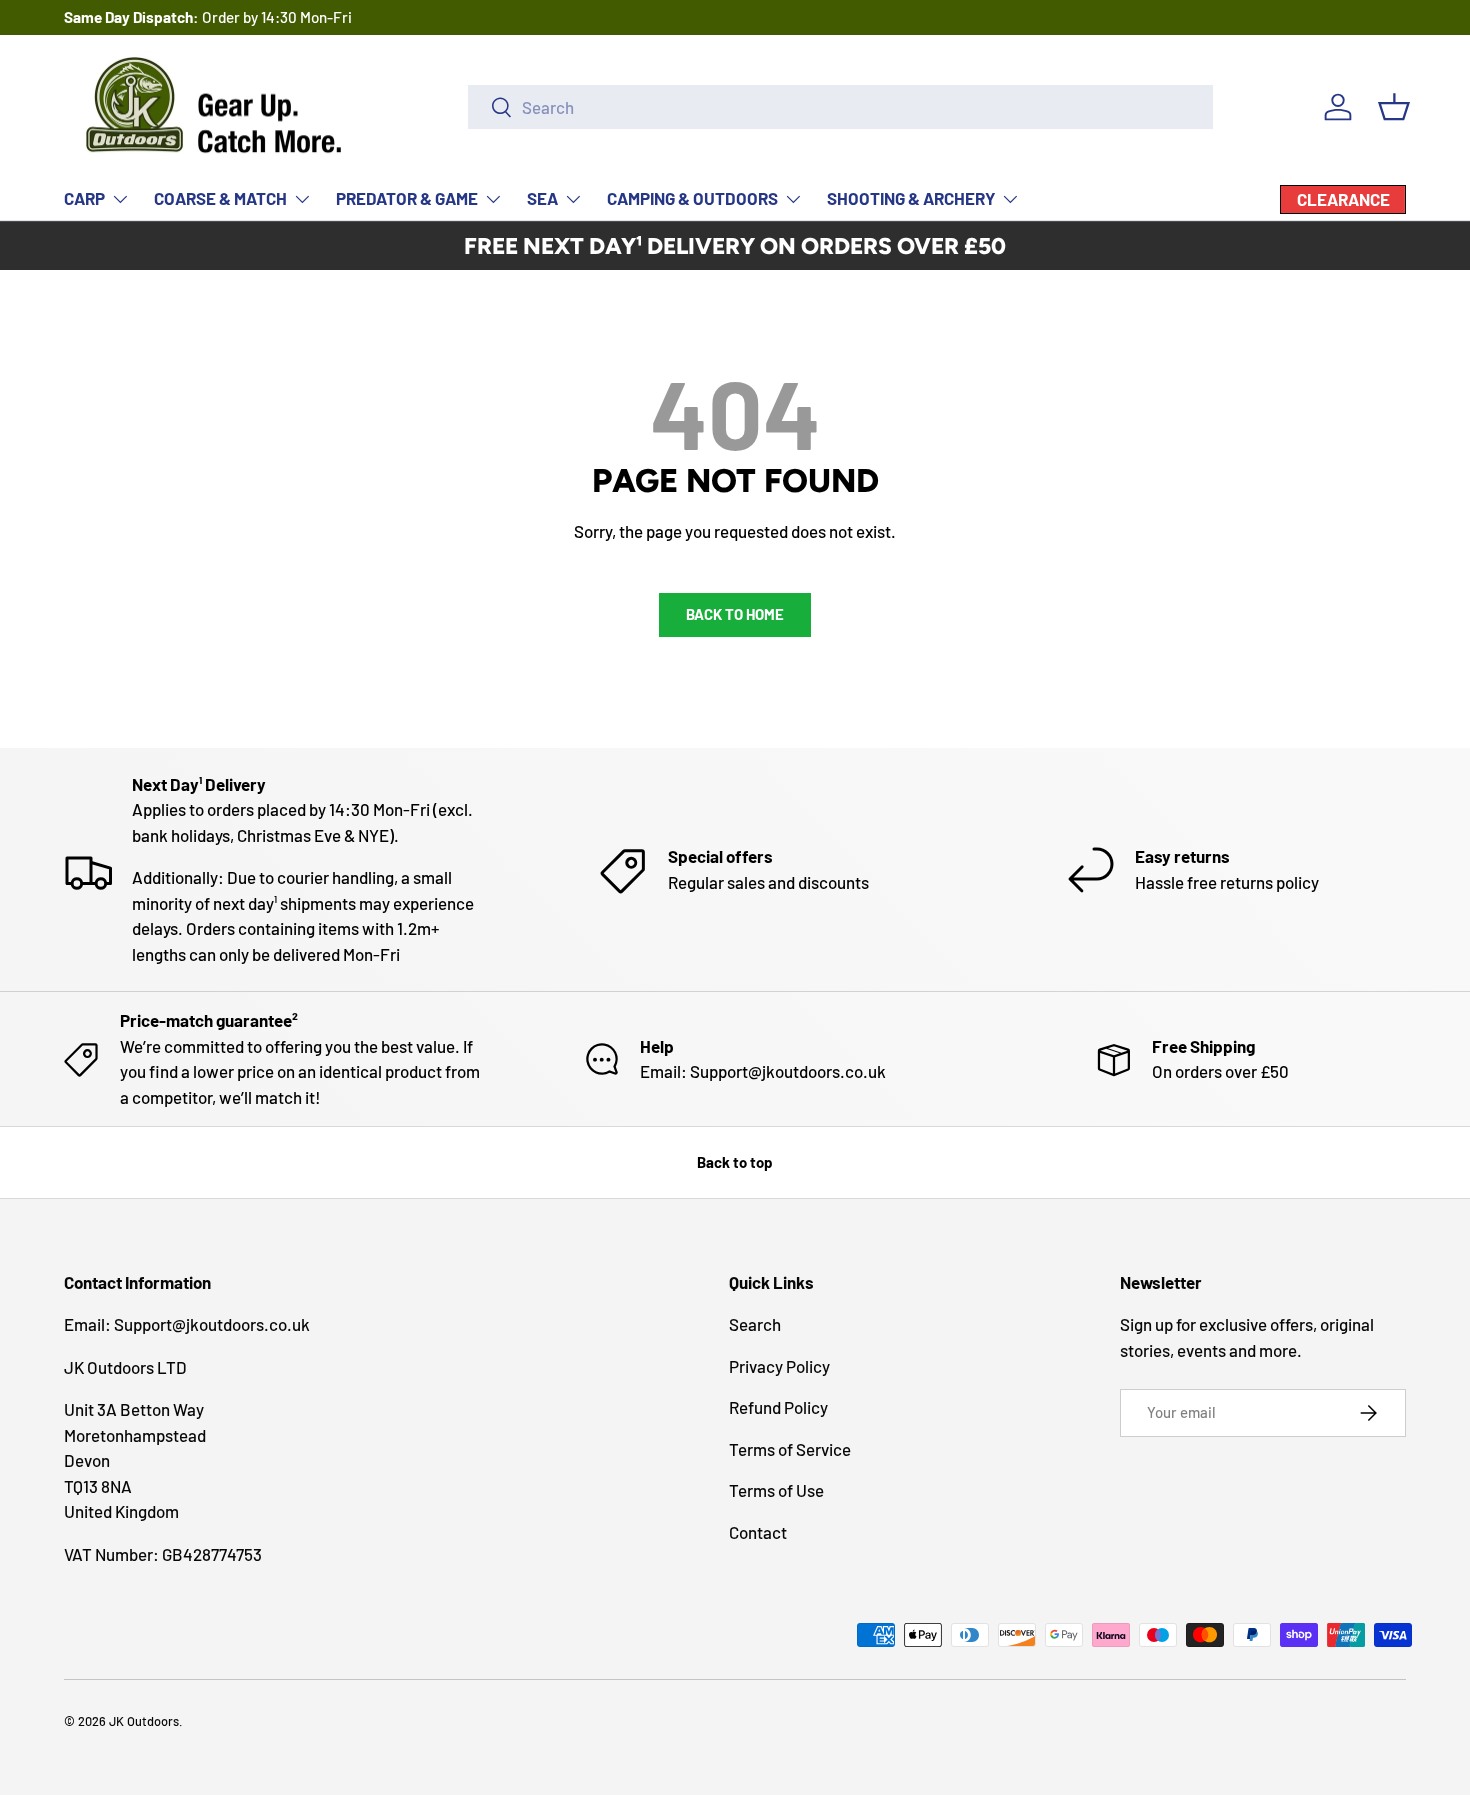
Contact (758, 1532)
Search (755, 1324)
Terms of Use (776, 1490)
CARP (84, 198)
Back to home (735, 614)
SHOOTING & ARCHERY (911, 198)
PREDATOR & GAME (407, 198)
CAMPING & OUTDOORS (692, 198)
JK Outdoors (144, 1721)
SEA (542, 198)
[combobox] (840, 107)
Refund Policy (778, 1407)
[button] (1394, 107)
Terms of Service (790, 1449)
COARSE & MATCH (220, 198)
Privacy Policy (779, 1366)
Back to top (735, 1162)
